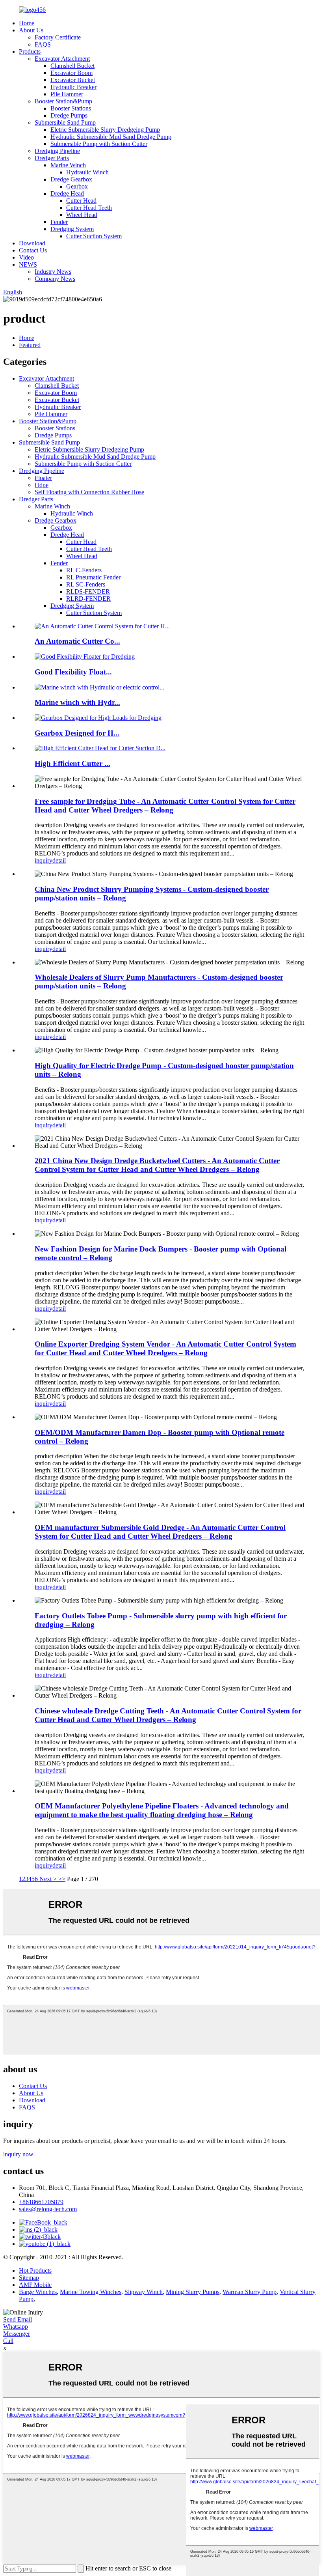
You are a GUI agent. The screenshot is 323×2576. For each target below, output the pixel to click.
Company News (55, 279)
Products (30, 51)
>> (62, 1879)
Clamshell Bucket (72, 66)
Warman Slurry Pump (250, 2292)
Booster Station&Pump (63, 101)
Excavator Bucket (73, 80)
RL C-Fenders (84, 570)
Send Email (18, 2319)
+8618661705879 (41, 2202)
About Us (31, 30)
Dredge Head (67, 193)
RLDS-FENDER (88, 591)
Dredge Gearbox (71, 179)
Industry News (53, 272)
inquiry (44, 860)
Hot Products (35, 2271)
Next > (48, 1879)
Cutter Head (81, 201)
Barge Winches (38, 2292)
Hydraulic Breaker (73, 87)
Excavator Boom (71, 73)
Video (26, 257)
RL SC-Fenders (86, 584)
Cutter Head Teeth (89, 208)
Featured (30, 345)
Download (32, 243)
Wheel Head (82, 215)
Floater (43, 478)
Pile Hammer (67, 94)
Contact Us (33, 250)
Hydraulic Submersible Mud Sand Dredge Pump (111, 137)
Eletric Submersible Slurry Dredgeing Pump (105, 130)
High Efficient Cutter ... (72, 763)
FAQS (43, 44)
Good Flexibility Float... (73, 672)
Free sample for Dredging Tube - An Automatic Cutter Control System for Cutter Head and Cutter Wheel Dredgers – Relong (165, 806)
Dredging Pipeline (57, 151)
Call (8, 2341)
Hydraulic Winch (87, 172)
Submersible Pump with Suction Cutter (99, 144)
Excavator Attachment (62, 59)
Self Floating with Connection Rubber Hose (89, 492)
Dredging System (72, 229)
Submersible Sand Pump (65, 122)
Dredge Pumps (69, 115)
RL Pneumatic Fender (93, 577)
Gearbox (77, 186)
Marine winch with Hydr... (77, 702)
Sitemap (29, 2278)
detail (59, 860)
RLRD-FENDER (88, 599)
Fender (59, 222)
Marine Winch (68, 165)
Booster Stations (71, 108)
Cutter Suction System (94, 236)
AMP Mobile (35, 2285)
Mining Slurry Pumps (193, 2292)
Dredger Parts (52, 158)
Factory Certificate (58, 37)
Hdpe (42, 485)
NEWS (28, 264)
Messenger (17, 2334)
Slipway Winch (144, 2292)
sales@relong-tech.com (48, 2209)
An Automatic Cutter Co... (77, 641)
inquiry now (18, 2154)
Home (27, 23)
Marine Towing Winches (91, 2292)
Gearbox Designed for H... (77, 733)
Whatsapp (16, 2327)
